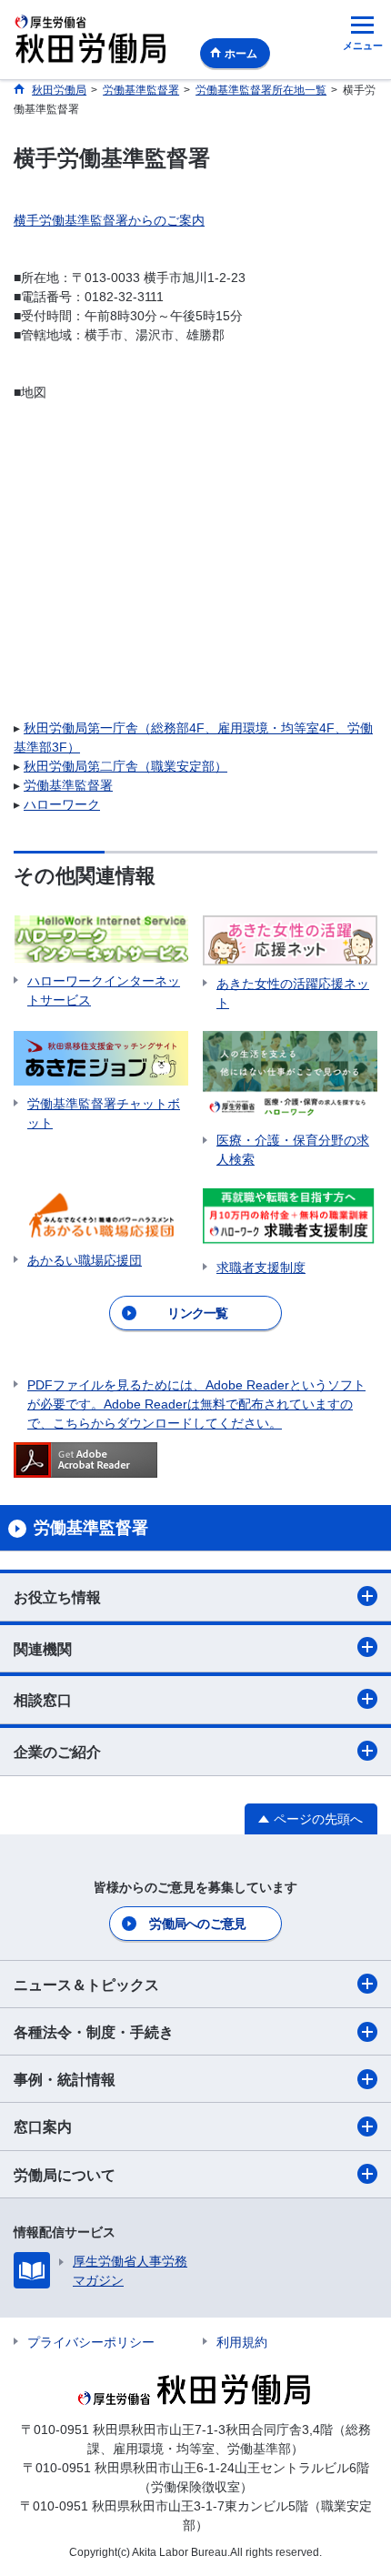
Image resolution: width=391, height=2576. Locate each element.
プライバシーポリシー (91, 2342)
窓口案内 (43, 2127)
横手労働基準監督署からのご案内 (109, 220)
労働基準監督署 (68, 785)
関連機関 (43, 1649)
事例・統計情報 (65, 2080)
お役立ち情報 (57, 1597)
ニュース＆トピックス (86, 1985)
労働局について (65, 2175)
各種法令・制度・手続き (94, 2032)
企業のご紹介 (57, 1752)
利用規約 (242, 2342)
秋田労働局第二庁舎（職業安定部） (125, 766)
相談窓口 (43, 1700)
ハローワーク (62, 804)
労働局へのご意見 (197, 1924)
